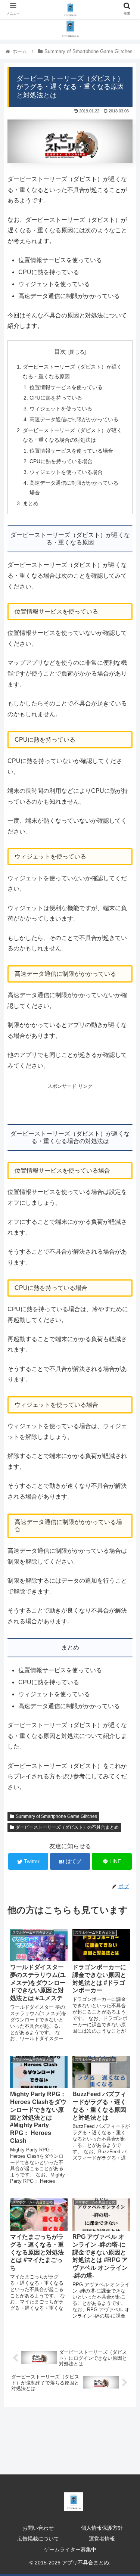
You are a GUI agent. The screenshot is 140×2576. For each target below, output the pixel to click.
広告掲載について (38, 2539)
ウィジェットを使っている (61, 409)
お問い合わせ (38, 2528)
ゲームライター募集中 (70, 2549)
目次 (60, 352)
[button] (125, 1378)
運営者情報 (102, 2539)
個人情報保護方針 (102, 2528)
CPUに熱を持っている (56, 398)
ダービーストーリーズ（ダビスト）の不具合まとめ (67, 1827)
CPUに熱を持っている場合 (61, 461)
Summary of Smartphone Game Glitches (56, 1816)
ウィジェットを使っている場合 (66, 472)
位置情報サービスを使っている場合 (71, 451)
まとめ (31, 503)
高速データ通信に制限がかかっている (74, 419)
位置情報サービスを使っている (66, 387)
